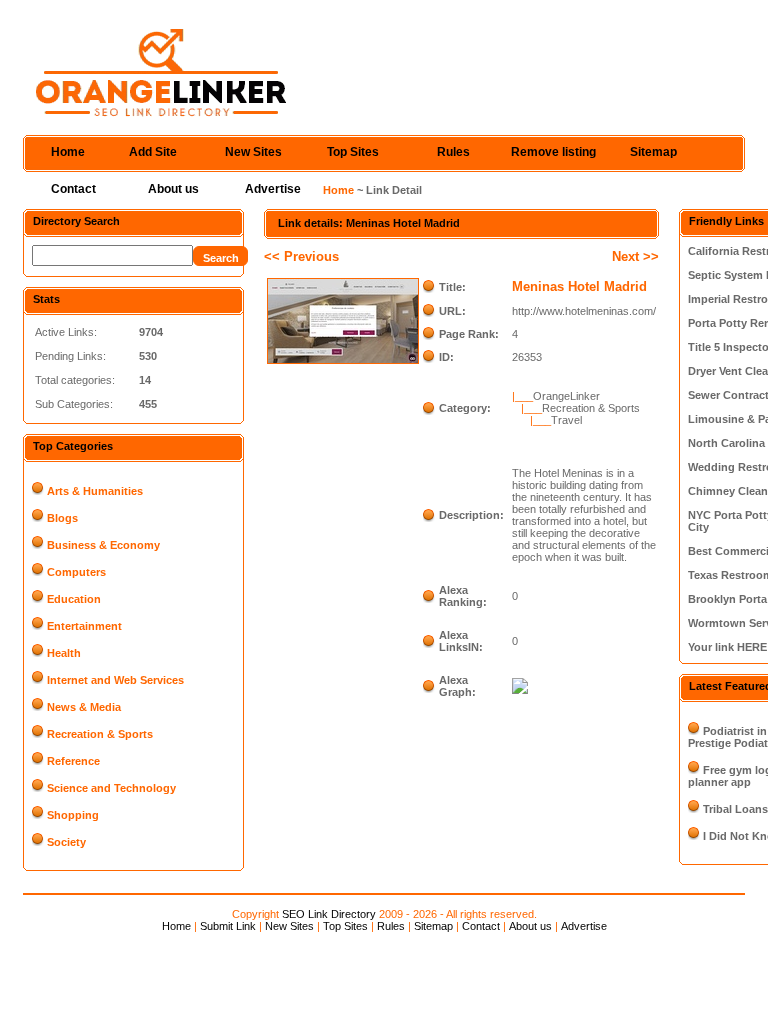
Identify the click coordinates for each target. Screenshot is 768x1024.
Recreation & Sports (100, 734)
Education (74, 599)
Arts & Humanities (95, 491)
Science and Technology (111, 788)
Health (64, 653)
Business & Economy (103, 545)
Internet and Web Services (115, 680)
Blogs (62, 518)
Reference (73, 761)
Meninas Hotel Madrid (579, 286)
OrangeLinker (566, 396)
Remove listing (553, 152)
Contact (73, 189)
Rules (453, 152)
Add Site (153, 152)
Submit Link (228, 926)
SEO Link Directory (329, 914)
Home (68, 152)
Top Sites (353, 152)
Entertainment (84, 626)
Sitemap (653, 152)
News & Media (84, 707)
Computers (76, 572)
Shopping (73, 815)
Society (66, 842)
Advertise (273, 189)
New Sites (253, 152)
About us (173, 189)
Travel (566, 420)
